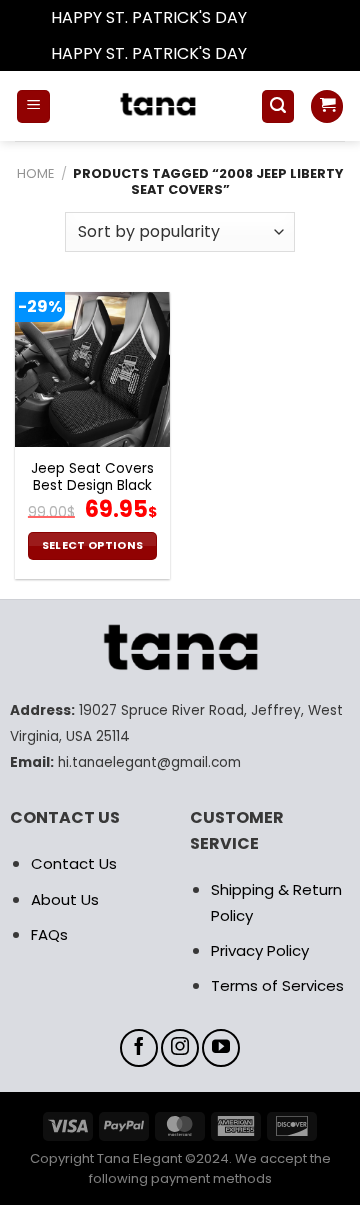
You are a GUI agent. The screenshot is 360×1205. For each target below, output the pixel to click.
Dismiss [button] (280, 17)
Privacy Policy (260, 950)
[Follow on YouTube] (221, 1048)
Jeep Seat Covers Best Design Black (92, 477)
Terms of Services (277, 985)
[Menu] (33, 106)
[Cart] (327, 106)
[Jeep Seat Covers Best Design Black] (92, 369)
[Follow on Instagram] (180, 1048)
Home (35, 173)
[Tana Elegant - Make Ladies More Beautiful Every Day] (155, 106)
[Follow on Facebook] (139, 1048)
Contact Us (74, 863)
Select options (93, 545)
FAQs (49, 934)
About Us (65, 899)
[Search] (278, 106)
